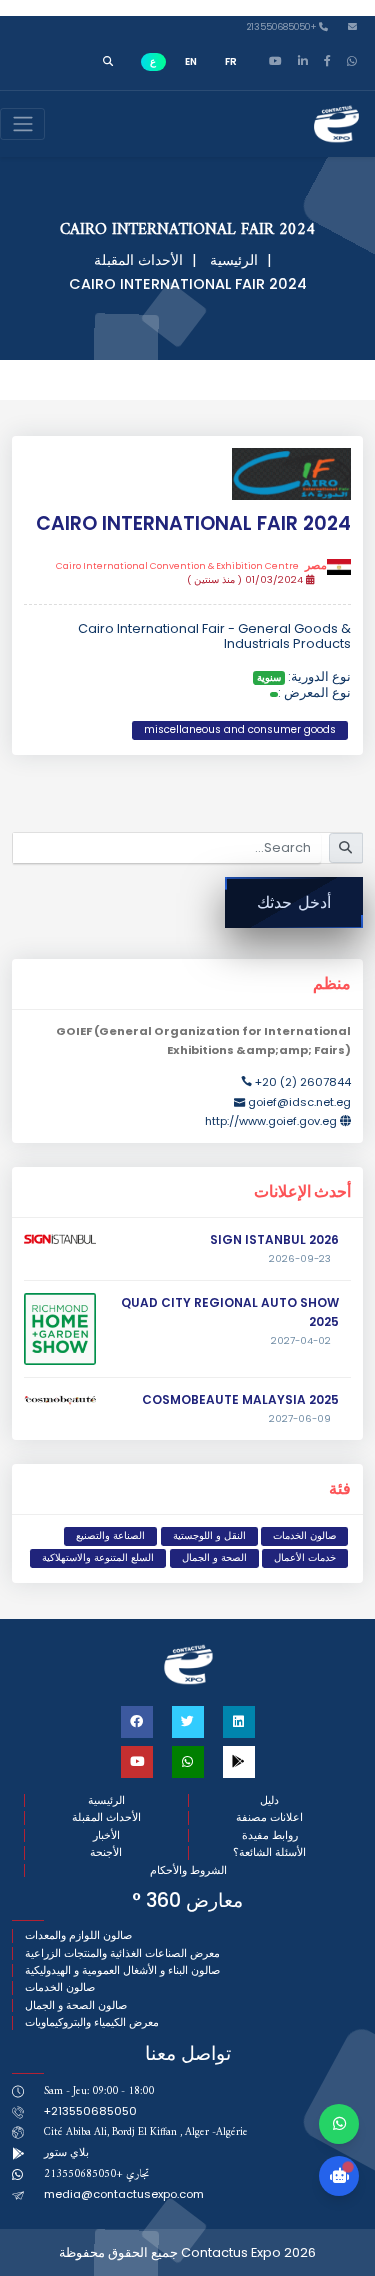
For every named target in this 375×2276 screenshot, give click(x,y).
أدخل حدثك (294, 902)
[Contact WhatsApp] (339, 2124)
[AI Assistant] (339, 2176)
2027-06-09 (300, 1419)
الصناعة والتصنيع (110, 1535)
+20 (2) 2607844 (303, 1082)
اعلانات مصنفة (269, 1817)
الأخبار (106, 1835)
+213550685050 (283, 27)
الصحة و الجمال (214, 1557)
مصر (191, 566)
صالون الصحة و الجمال (76, 2005)
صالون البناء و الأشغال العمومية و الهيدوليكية (122, 1970)
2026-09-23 (300, 1259)
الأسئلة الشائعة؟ (269, 1852)
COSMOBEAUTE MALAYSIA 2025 (240, 1399)
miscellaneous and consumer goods (240, 729)
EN (191, 61)
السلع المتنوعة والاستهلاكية (98, 1557)
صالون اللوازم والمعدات (78, 1935)
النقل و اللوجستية (209, 1535)
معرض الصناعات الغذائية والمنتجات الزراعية (122, 1953)
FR (231, 61)
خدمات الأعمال (305, 1557)
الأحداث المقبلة (138, 260)
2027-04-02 (301, 1341)
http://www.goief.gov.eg (271, 1121)
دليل (269, 1800)
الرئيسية (234, 260)
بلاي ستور (66, 2152)
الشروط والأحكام (188, 1870)
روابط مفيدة (270, 1835)
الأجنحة (106, 1852)
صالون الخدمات (304, 1535)
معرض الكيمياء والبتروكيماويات (92, 2022)
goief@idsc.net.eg (299, 1102)
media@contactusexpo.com (124, 2194)
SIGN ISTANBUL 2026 (274, 1239)
